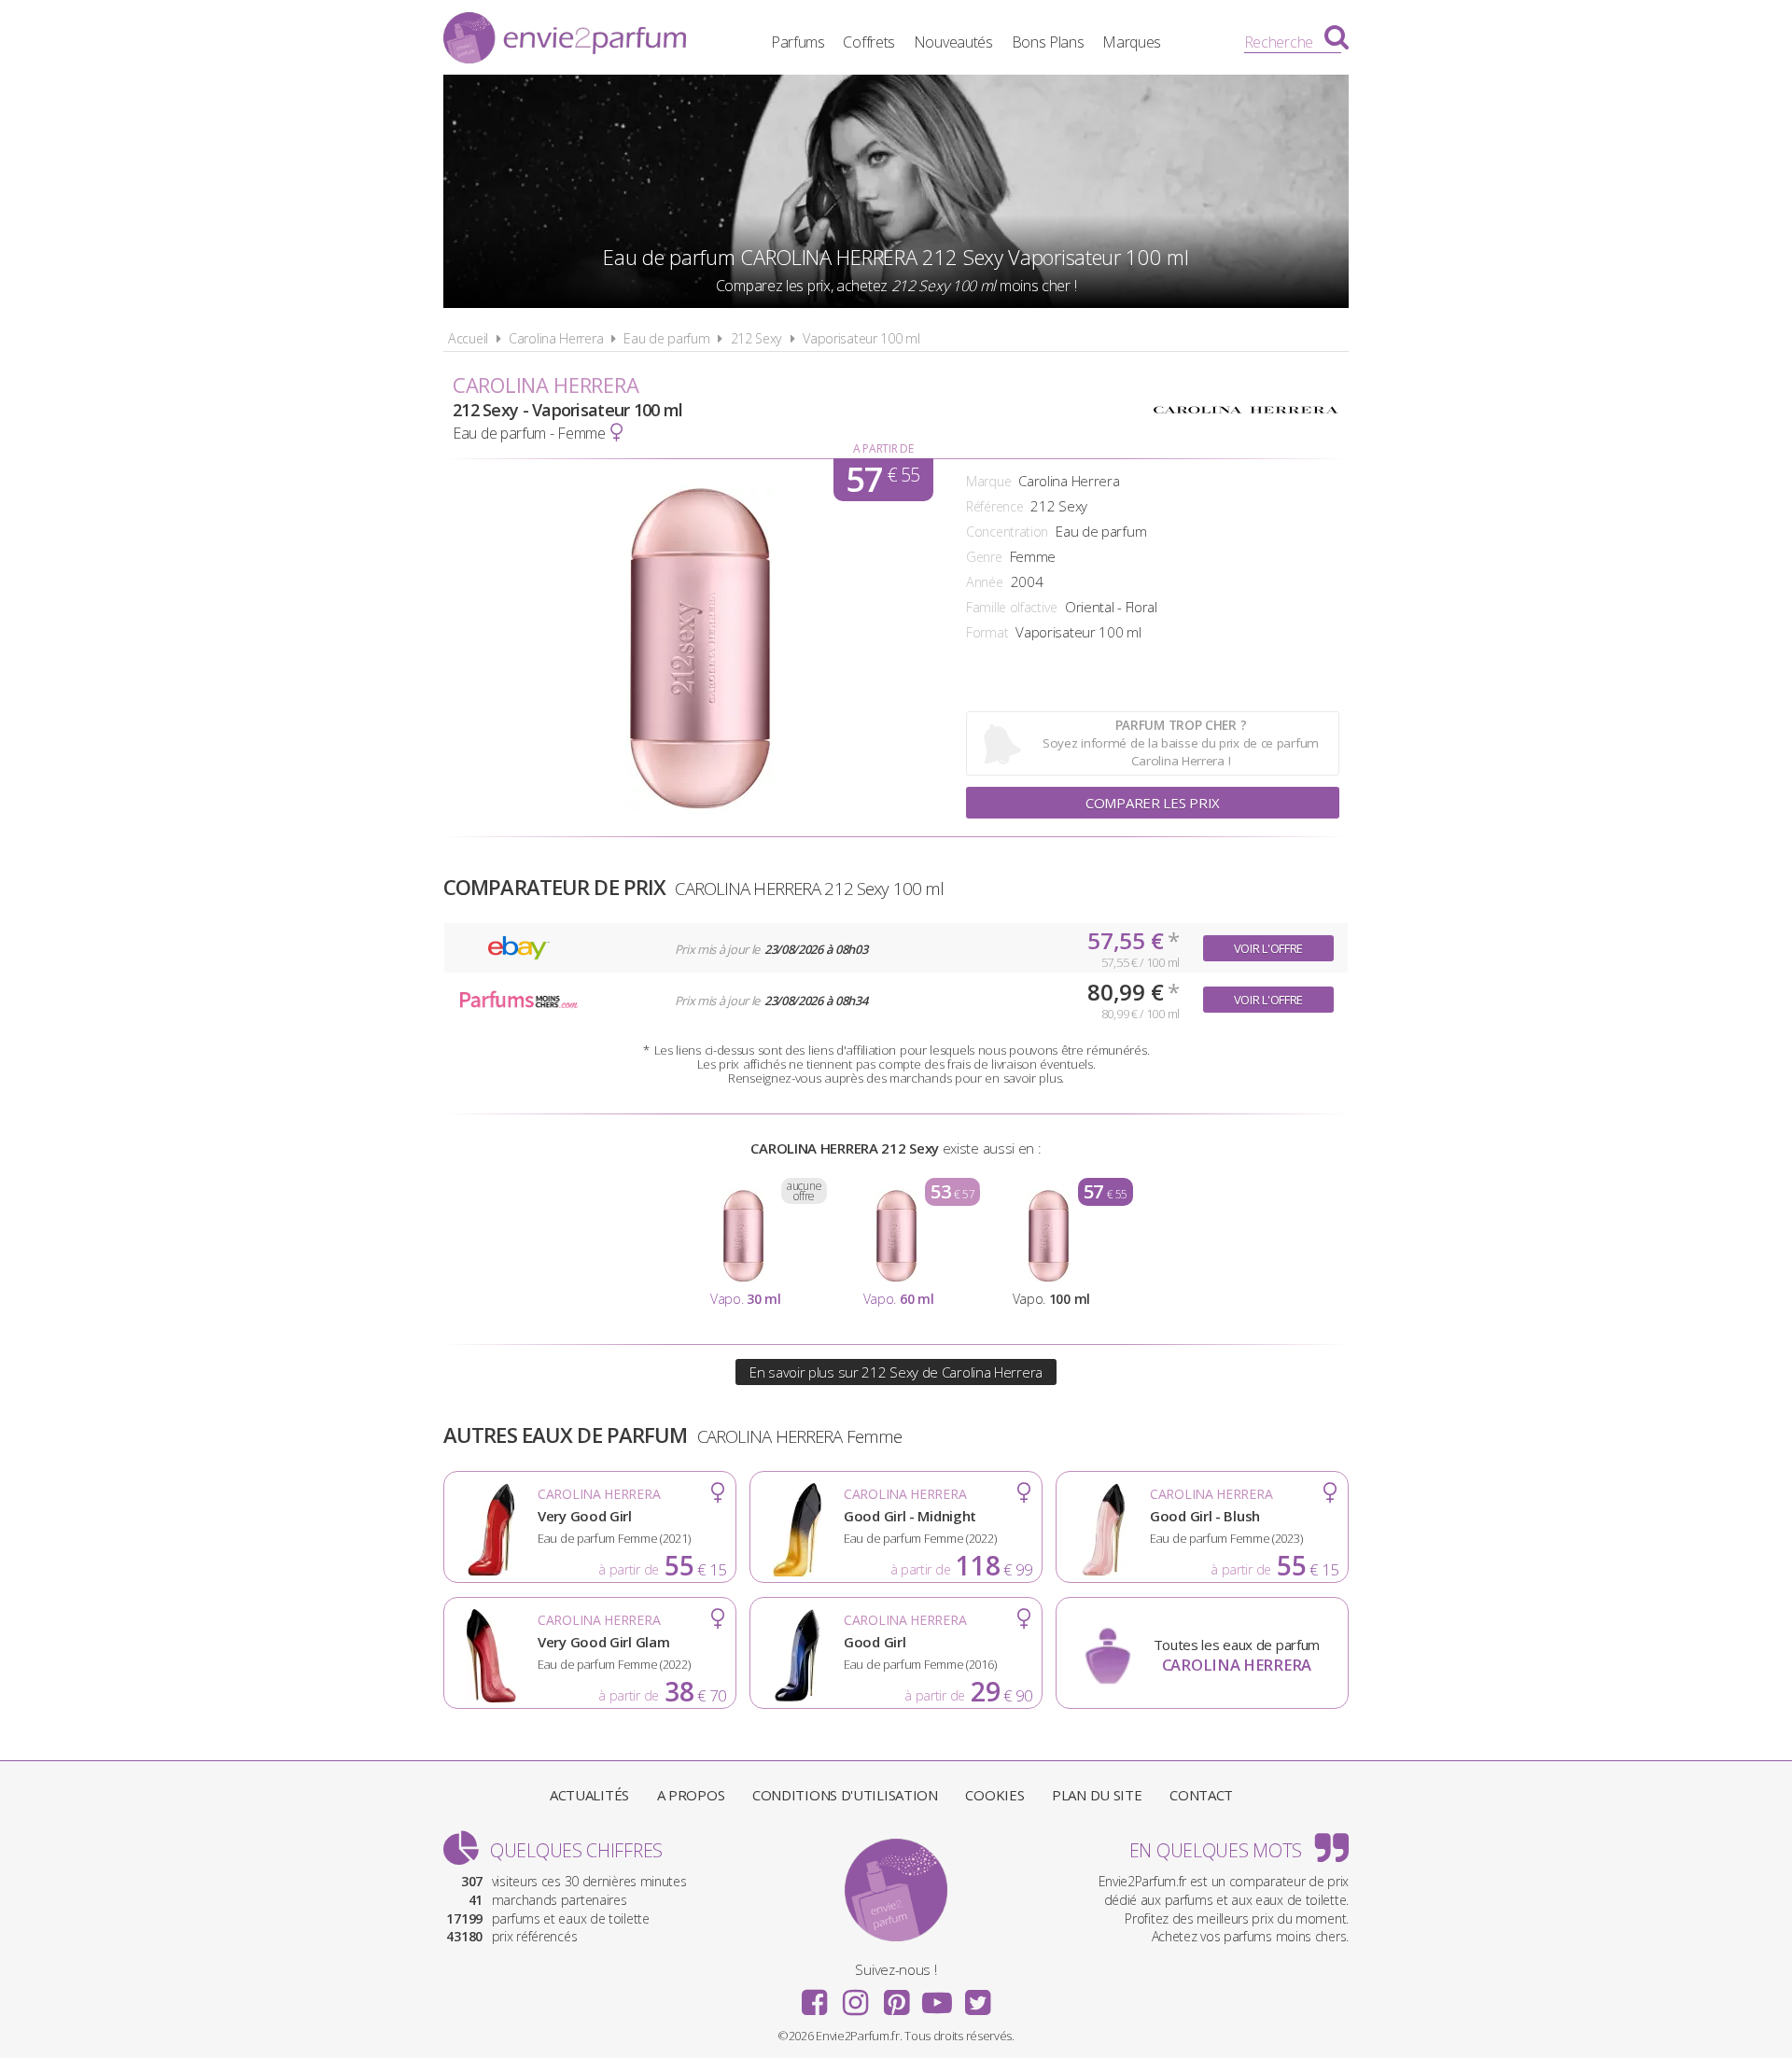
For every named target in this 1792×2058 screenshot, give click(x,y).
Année (985, 582)
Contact (1201, 1795)
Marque (988, 481)
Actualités (589, 1795)
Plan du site (1097, 1795)
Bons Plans (1048, 42)
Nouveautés (953, 42)
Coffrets (869, 42)
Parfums (798, 42)
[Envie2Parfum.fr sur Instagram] (855, 1996)
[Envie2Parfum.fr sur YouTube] (937, 1996)
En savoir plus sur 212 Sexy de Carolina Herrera (896, 1372)
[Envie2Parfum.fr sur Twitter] (977, 1996)
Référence (994, 506)
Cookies (994, 1795)
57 (882, 480)
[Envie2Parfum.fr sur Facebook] (815, 1996)
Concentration (1007, 532)
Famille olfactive (1012, 607)
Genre (984, 557)
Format (987, 632)
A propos (691, 1795)
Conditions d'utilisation (845, 1795)
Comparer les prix (1153, 803)
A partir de (883, 448)
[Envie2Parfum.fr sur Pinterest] (896, 1996)
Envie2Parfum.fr (565, 40)
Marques (1132, 42)
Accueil (468, 338)
